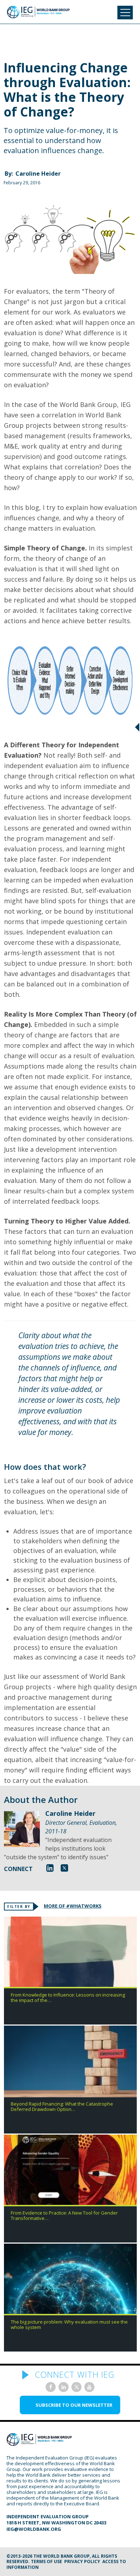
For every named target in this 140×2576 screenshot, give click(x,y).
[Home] (38, 12)
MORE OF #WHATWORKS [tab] (73, 1906)
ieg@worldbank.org (34, 2529)
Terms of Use (46, 2561)
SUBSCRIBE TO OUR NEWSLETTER (74, 2405)
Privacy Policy (82, 2561)
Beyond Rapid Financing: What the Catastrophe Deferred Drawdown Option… (62, 2107)
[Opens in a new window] (50, 1868)
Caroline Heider (38, 174)
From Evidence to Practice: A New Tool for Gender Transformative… (64, 2216)
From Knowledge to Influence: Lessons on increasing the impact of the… (68, 1998)
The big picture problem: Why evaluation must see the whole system (69, 2325)
